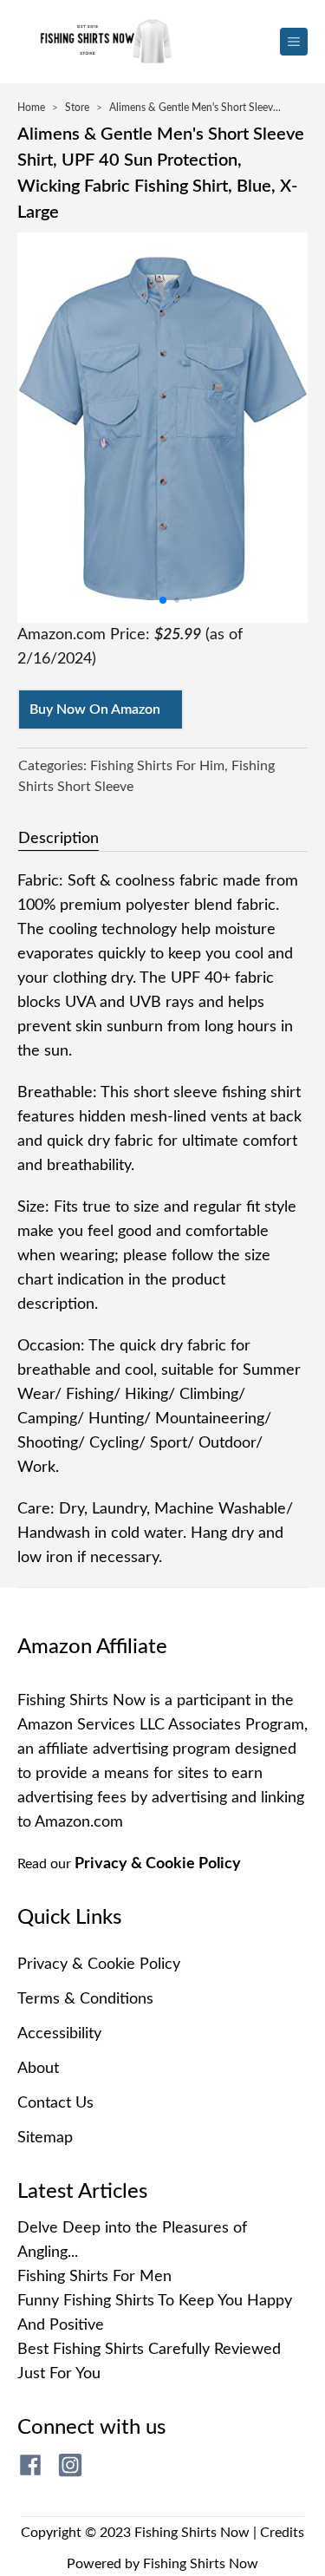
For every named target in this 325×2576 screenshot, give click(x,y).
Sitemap (45, 2138)
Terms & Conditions (85, 1999)
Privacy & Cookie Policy (158, 1864)
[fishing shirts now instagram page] (70, 2465)
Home (31, 108)
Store (77, 108)
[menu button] (294, 42)
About (38, 2069)
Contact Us (55, 2103)
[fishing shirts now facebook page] (30, 2465)
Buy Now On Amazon (95, 709)
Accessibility (59, 2034)
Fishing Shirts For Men (94, 2277)
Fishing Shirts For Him (157, 766)
